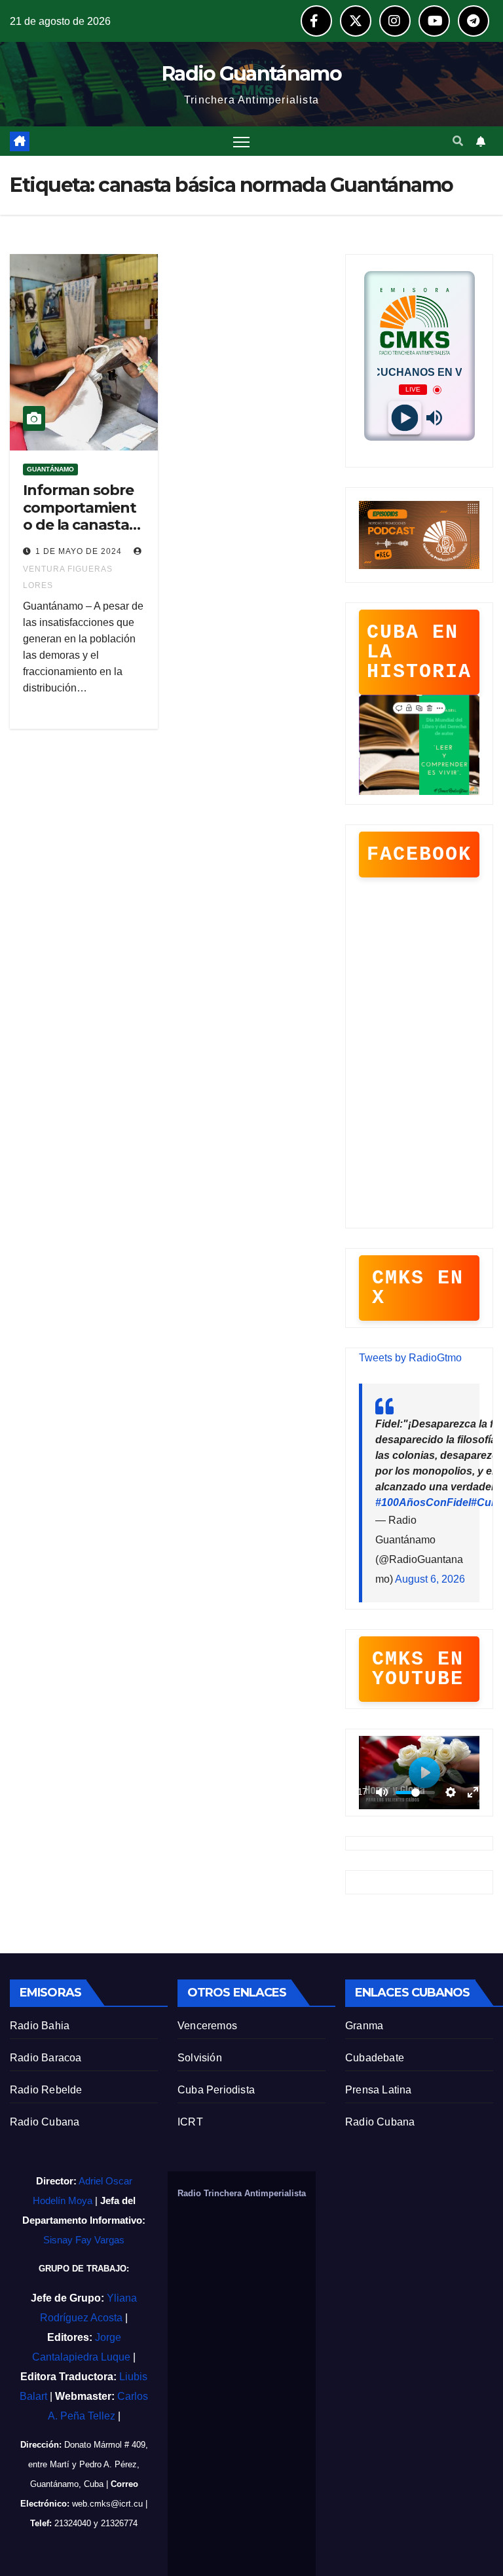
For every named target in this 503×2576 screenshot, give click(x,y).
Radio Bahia (40, 2026)
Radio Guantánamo (251, 74)
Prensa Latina (379, 2090)
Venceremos (207, 2026)
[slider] (415, 1793)
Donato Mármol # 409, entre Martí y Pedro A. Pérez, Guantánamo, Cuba (88, 2464)
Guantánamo (50, 469)
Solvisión (200, 2058)
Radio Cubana (45, 2122)
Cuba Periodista (216, 2090)
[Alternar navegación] (241, 141)
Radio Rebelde (46, 2090)
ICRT (190, 2122)
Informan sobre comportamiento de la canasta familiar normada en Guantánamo (80, 533)
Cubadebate (375, 2058)
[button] (458, 141)
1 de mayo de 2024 (80, 551)
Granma (364, 2026)
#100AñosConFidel (423, 1502)
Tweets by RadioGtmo (410, 1358)
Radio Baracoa (46, 2058)
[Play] (404, 418)
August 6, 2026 (430, 1579)
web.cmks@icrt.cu (107, 2504)
